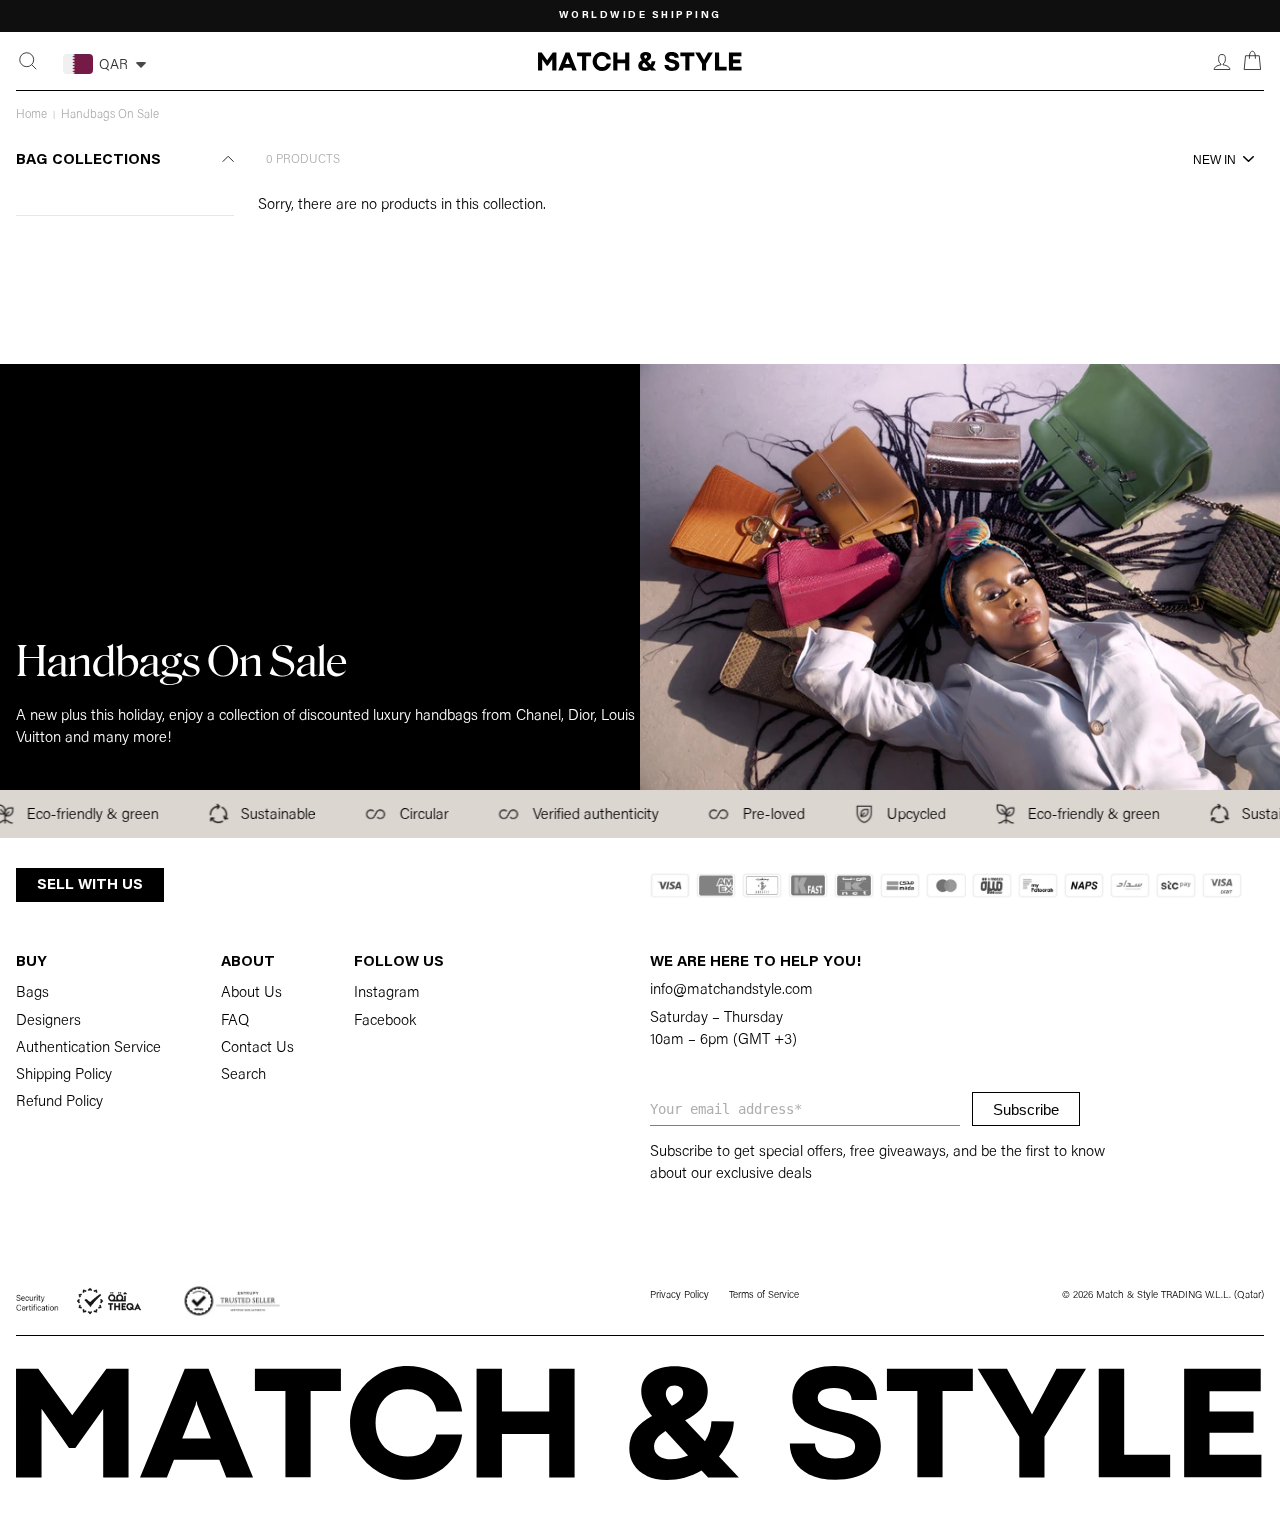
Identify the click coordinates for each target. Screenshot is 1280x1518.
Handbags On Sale (110, 115)
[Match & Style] (640, 61)
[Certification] (80, 1301)
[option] (640, 16)
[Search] (28, 61)
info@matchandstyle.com (731, 990)
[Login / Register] (1222, 61)
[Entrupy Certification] (232, 1301)
